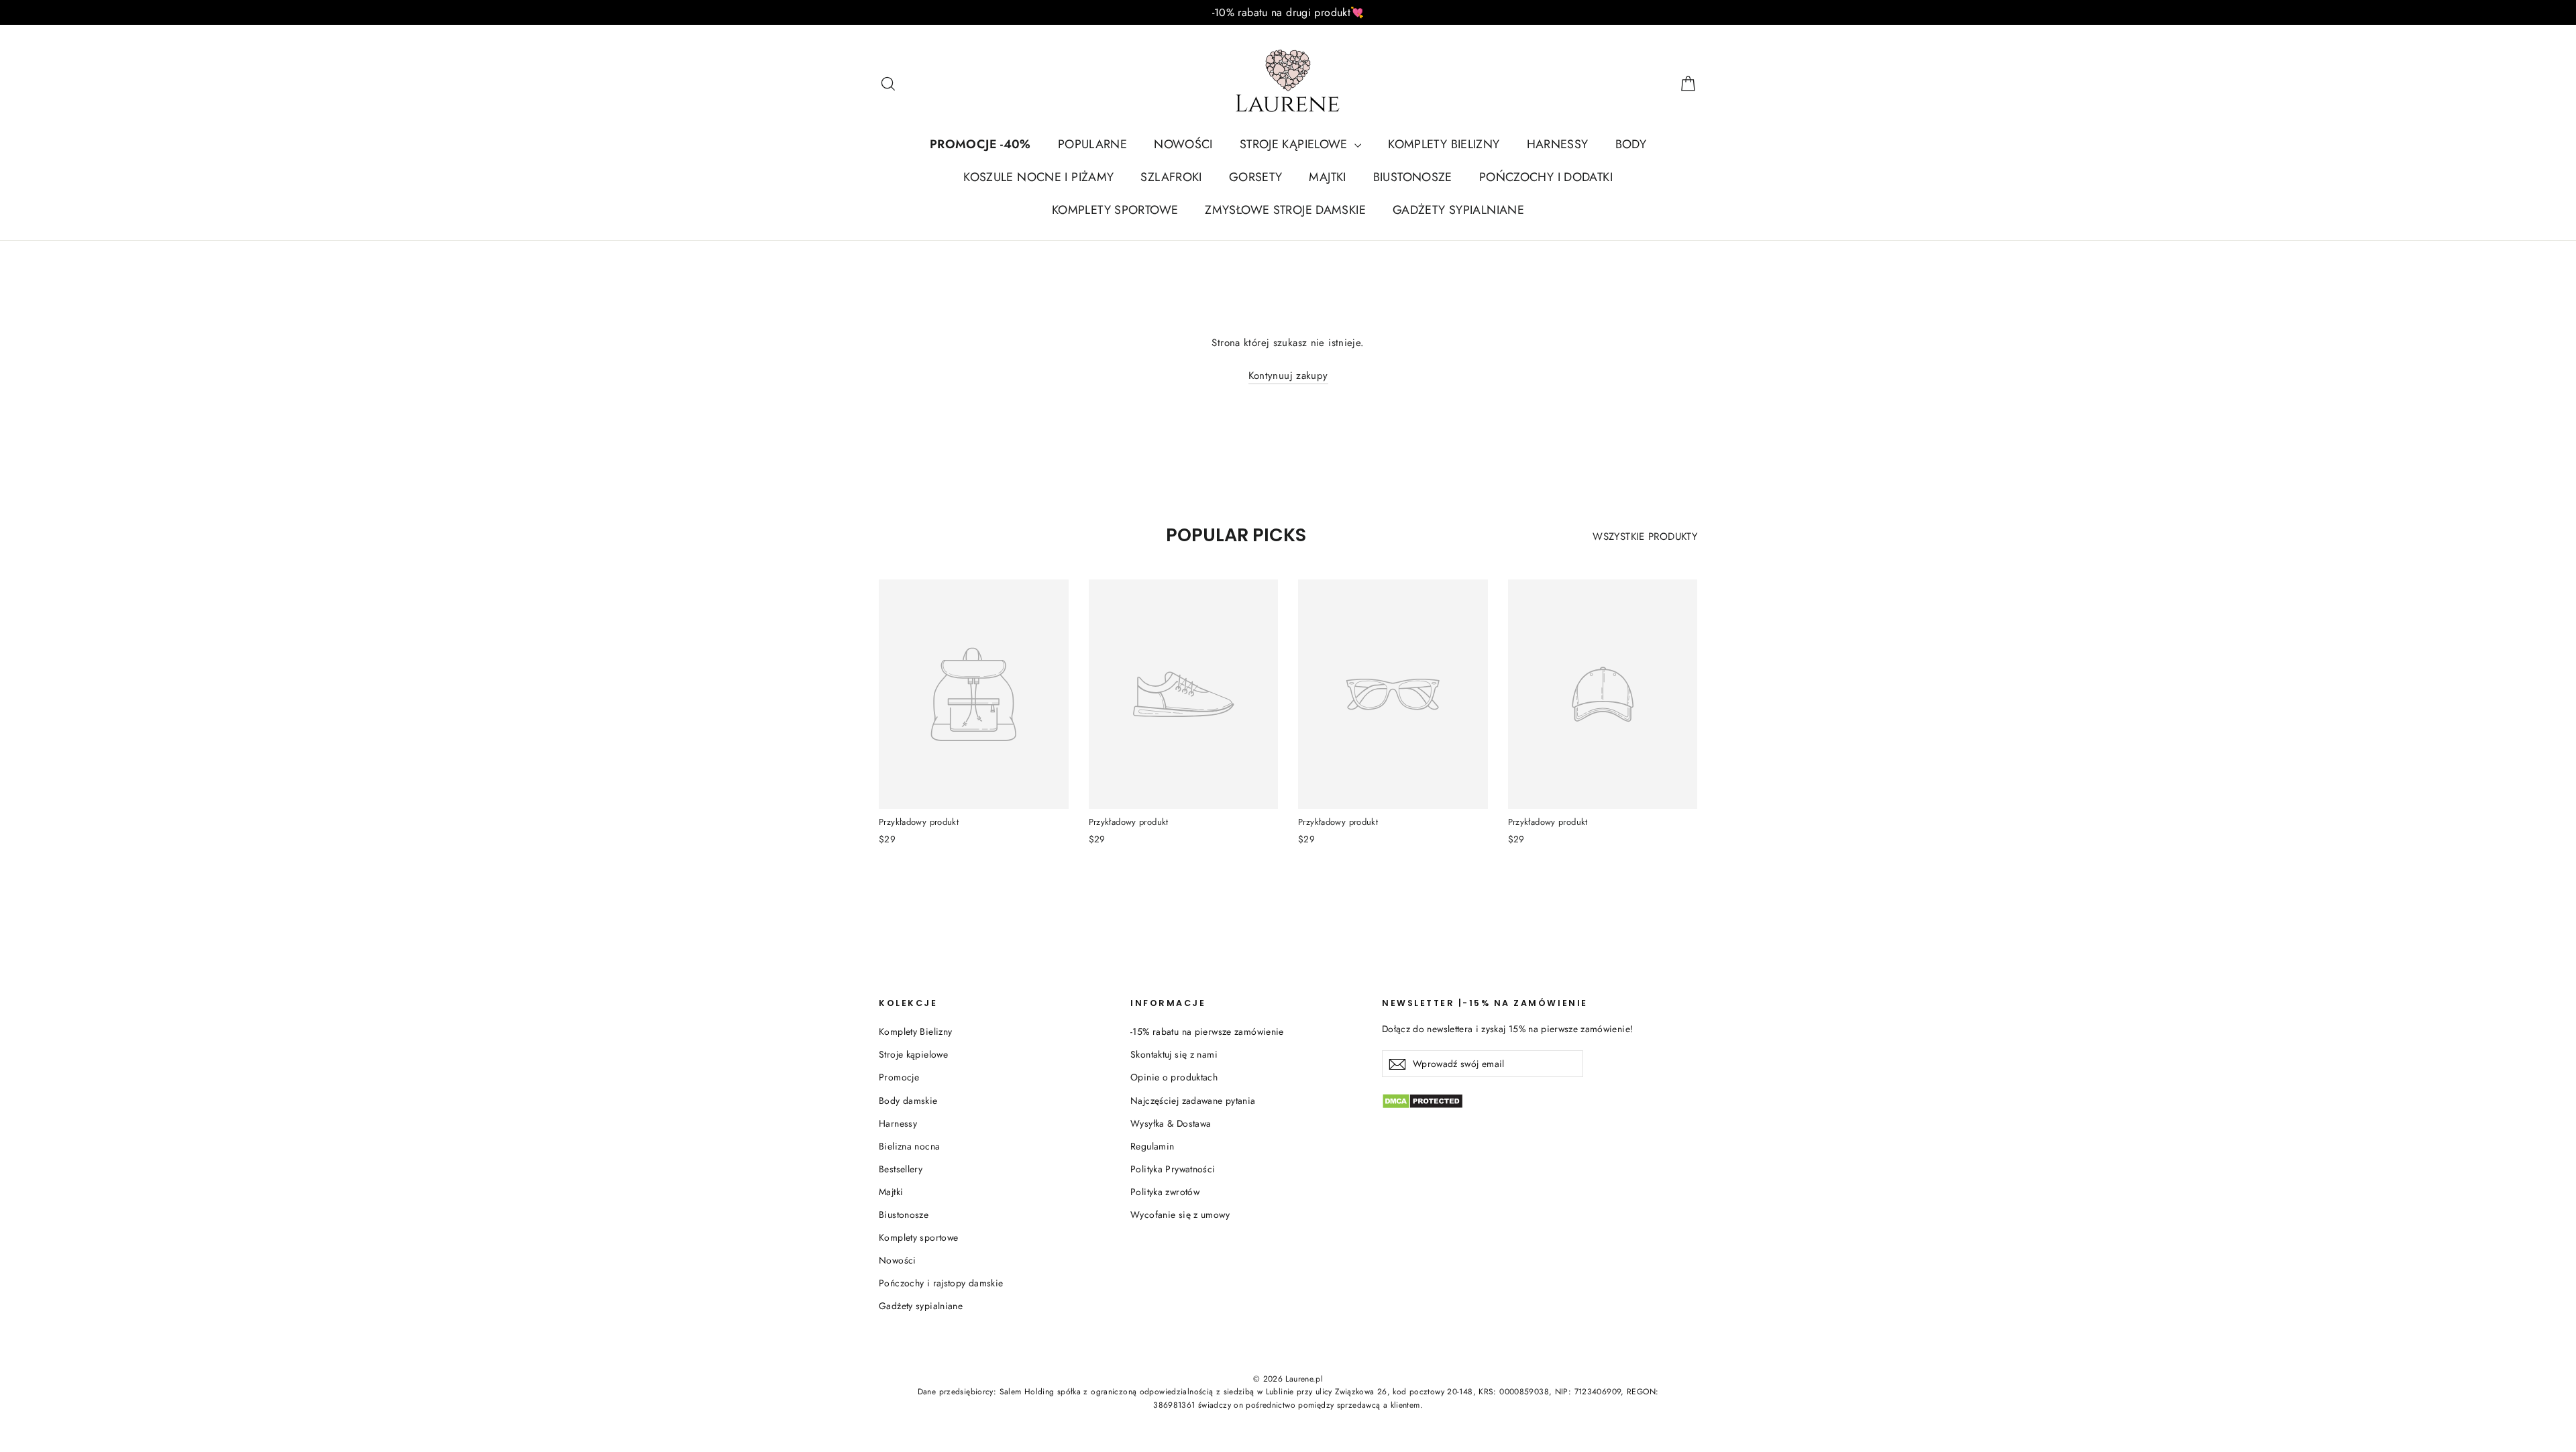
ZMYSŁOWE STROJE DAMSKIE (1285, 210)
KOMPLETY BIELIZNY (1444, 144)
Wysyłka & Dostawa (1171, 1123)
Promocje (899, 1077)
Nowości (898, 1260)
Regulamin (1152, 1146)
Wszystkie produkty (1645, 537)
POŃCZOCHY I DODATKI (1546, 177)
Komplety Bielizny (915, 1031)
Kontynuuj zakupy (1288, 376)
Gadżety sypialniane (921, 1306)
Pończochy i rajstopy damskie (941, 1283)
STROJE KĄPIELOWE (1295, 144)
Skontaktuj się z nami (1174, 1054)
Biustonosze (904, 1215)
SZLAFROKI (1171, 177)
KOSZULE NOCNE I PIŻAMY (1038, 177)
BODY (1631, 144)
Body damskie (908, 1101)
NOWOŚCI (1183, 144)
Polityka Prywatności (1173, 1169)
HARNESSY (1558, 144)
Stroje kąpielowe (913, 1054)
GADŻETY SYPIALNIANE (1458, 210)
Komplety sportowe (918, 1237)
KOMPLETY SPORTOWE (1115, 210)
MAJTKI (1327, 177)
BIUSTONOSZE (1413, 177)
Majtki (891, 1192)
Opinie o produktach (1174, 1077)
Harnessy (898, 1123)
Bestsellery (901, 1169)
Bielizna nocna (909, 1146)
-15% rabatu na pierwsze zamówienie (1207, 1031)
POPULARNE (1092, 144)
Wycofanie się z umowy (1180, 1215)
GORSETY (1256, 177)
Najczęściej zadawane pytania (1193, 1101)
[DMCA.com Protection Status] (1540, 1101)
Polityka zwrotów (1165, 1192)
